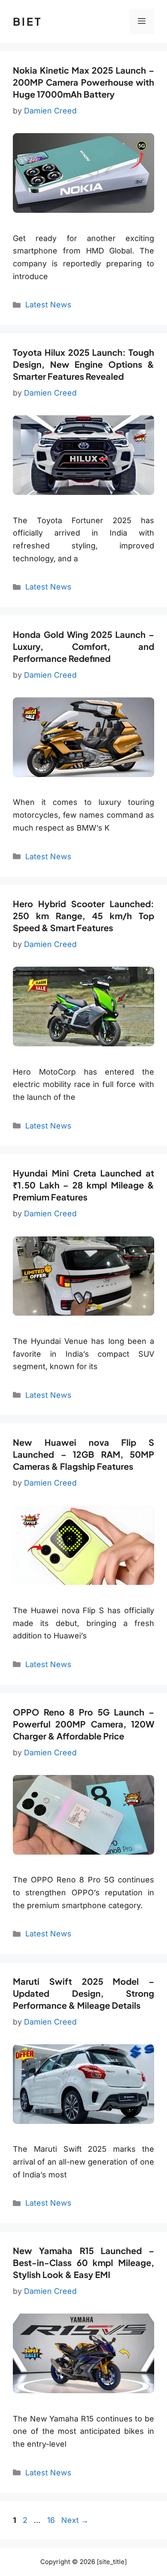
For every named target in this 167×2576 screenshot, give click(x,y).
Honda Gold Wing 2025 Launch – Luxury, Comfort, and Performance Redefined (83, 646)
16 (52, 2520)
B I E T (27, 21)
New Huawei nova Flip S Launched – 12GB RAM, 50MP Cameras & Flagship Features (83, 1454)
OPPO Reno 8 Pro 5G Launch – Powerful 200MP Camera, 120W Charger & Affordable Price (83, 1724)
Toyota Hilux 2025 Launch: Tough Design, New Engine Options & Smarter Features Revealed (83, 364)
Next (75, 2520)
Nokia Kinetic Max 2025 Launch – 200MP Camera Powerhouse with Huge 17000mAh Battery (83, 82)
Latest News (48, 305)
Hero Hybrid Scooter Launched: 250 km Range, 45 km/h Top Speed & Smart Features (83, 916)
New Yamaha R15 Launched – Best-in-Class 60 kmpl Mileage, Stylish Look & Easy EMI (83, 2262)
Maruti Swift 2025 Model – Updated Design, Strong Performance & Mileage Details (83, 1993)
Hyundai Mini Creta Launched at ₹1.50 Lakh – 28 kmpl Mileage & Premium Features (83, 1185)
